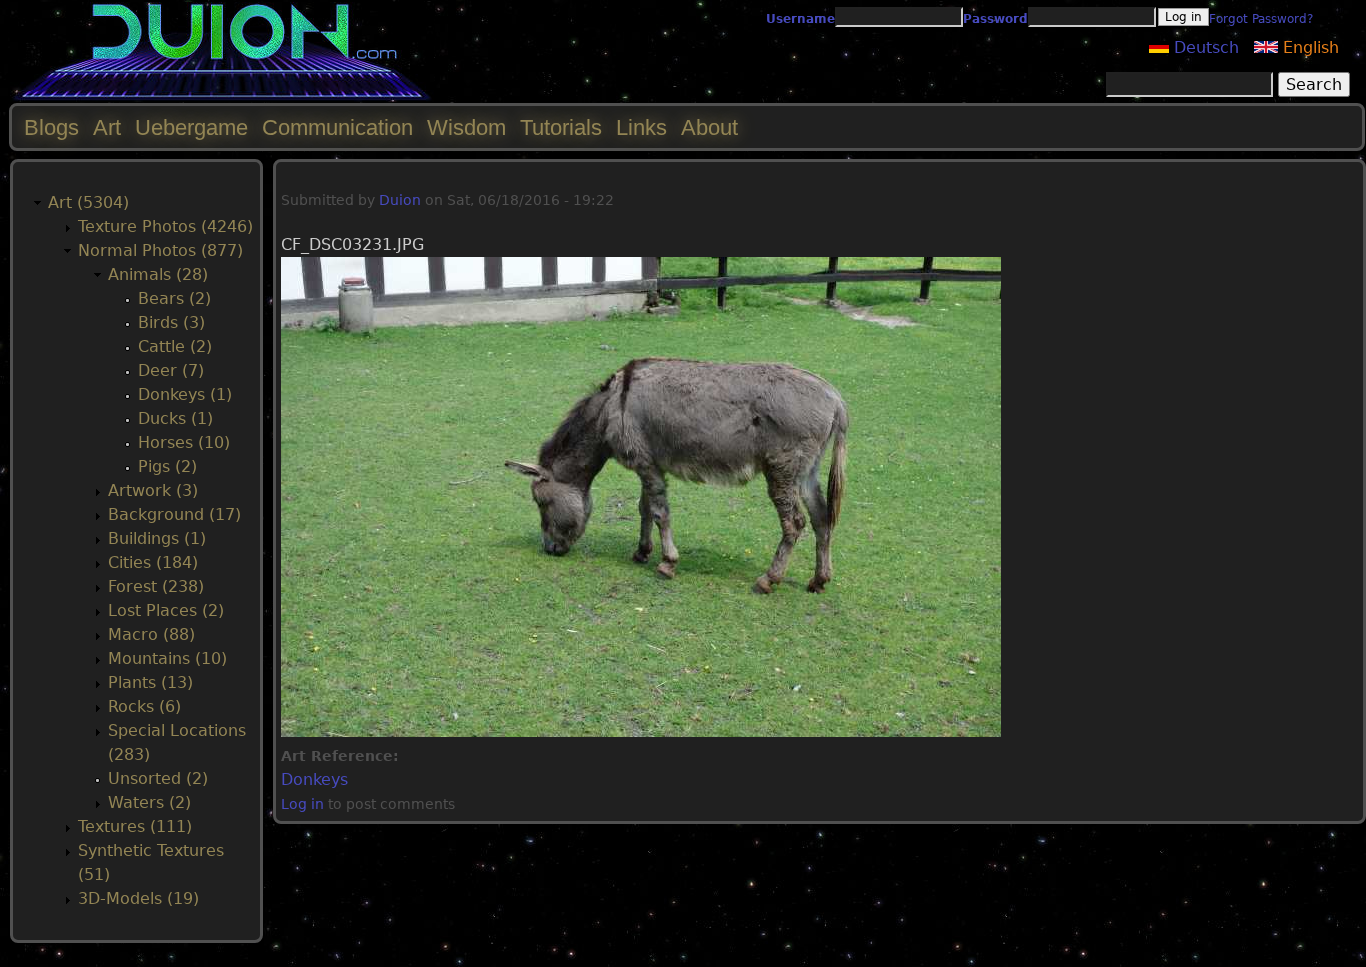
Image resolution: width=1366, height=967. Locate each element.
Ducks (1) (175, 418)
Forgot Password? (1261, 19)
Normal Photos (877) (160, 250)
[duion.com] (222, 96)
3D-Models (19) (138, 898)
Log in (302, 804)
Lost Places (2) (166, 610)
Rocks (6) (144, 706)
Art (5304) (88, 202)
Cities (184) (153, 562)
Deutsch (1204, 47)
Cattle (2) (175, 346)
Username (800, 19)
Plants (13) (150, 682)
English (1308, 47)
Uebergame (191, 127)
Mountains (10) (167, 658)
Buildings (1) (157, 538)
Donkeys (314, 779)
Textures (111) (135, 826)
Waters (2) (149, 802)
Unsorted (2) (158, 778)
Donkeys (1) (185, 394)
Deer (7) (171, 370)
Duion (400, 200)
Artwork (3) (153, 490)
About (709, 127)
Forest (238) (156, 586)
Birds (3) (171, 322)
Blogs (51, 127)
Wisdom (466, 127)
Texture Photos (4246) (165, 226)
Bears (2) (174, 298)
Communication (337, 127)
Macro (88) (151, 634)
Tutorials (561, 127)
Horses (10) (184, 442)
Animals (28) (158, 274)
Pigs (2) (167, 466)
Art (107, 127)
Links (641, 127)
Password (995, 19)
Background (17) (174, 514)
